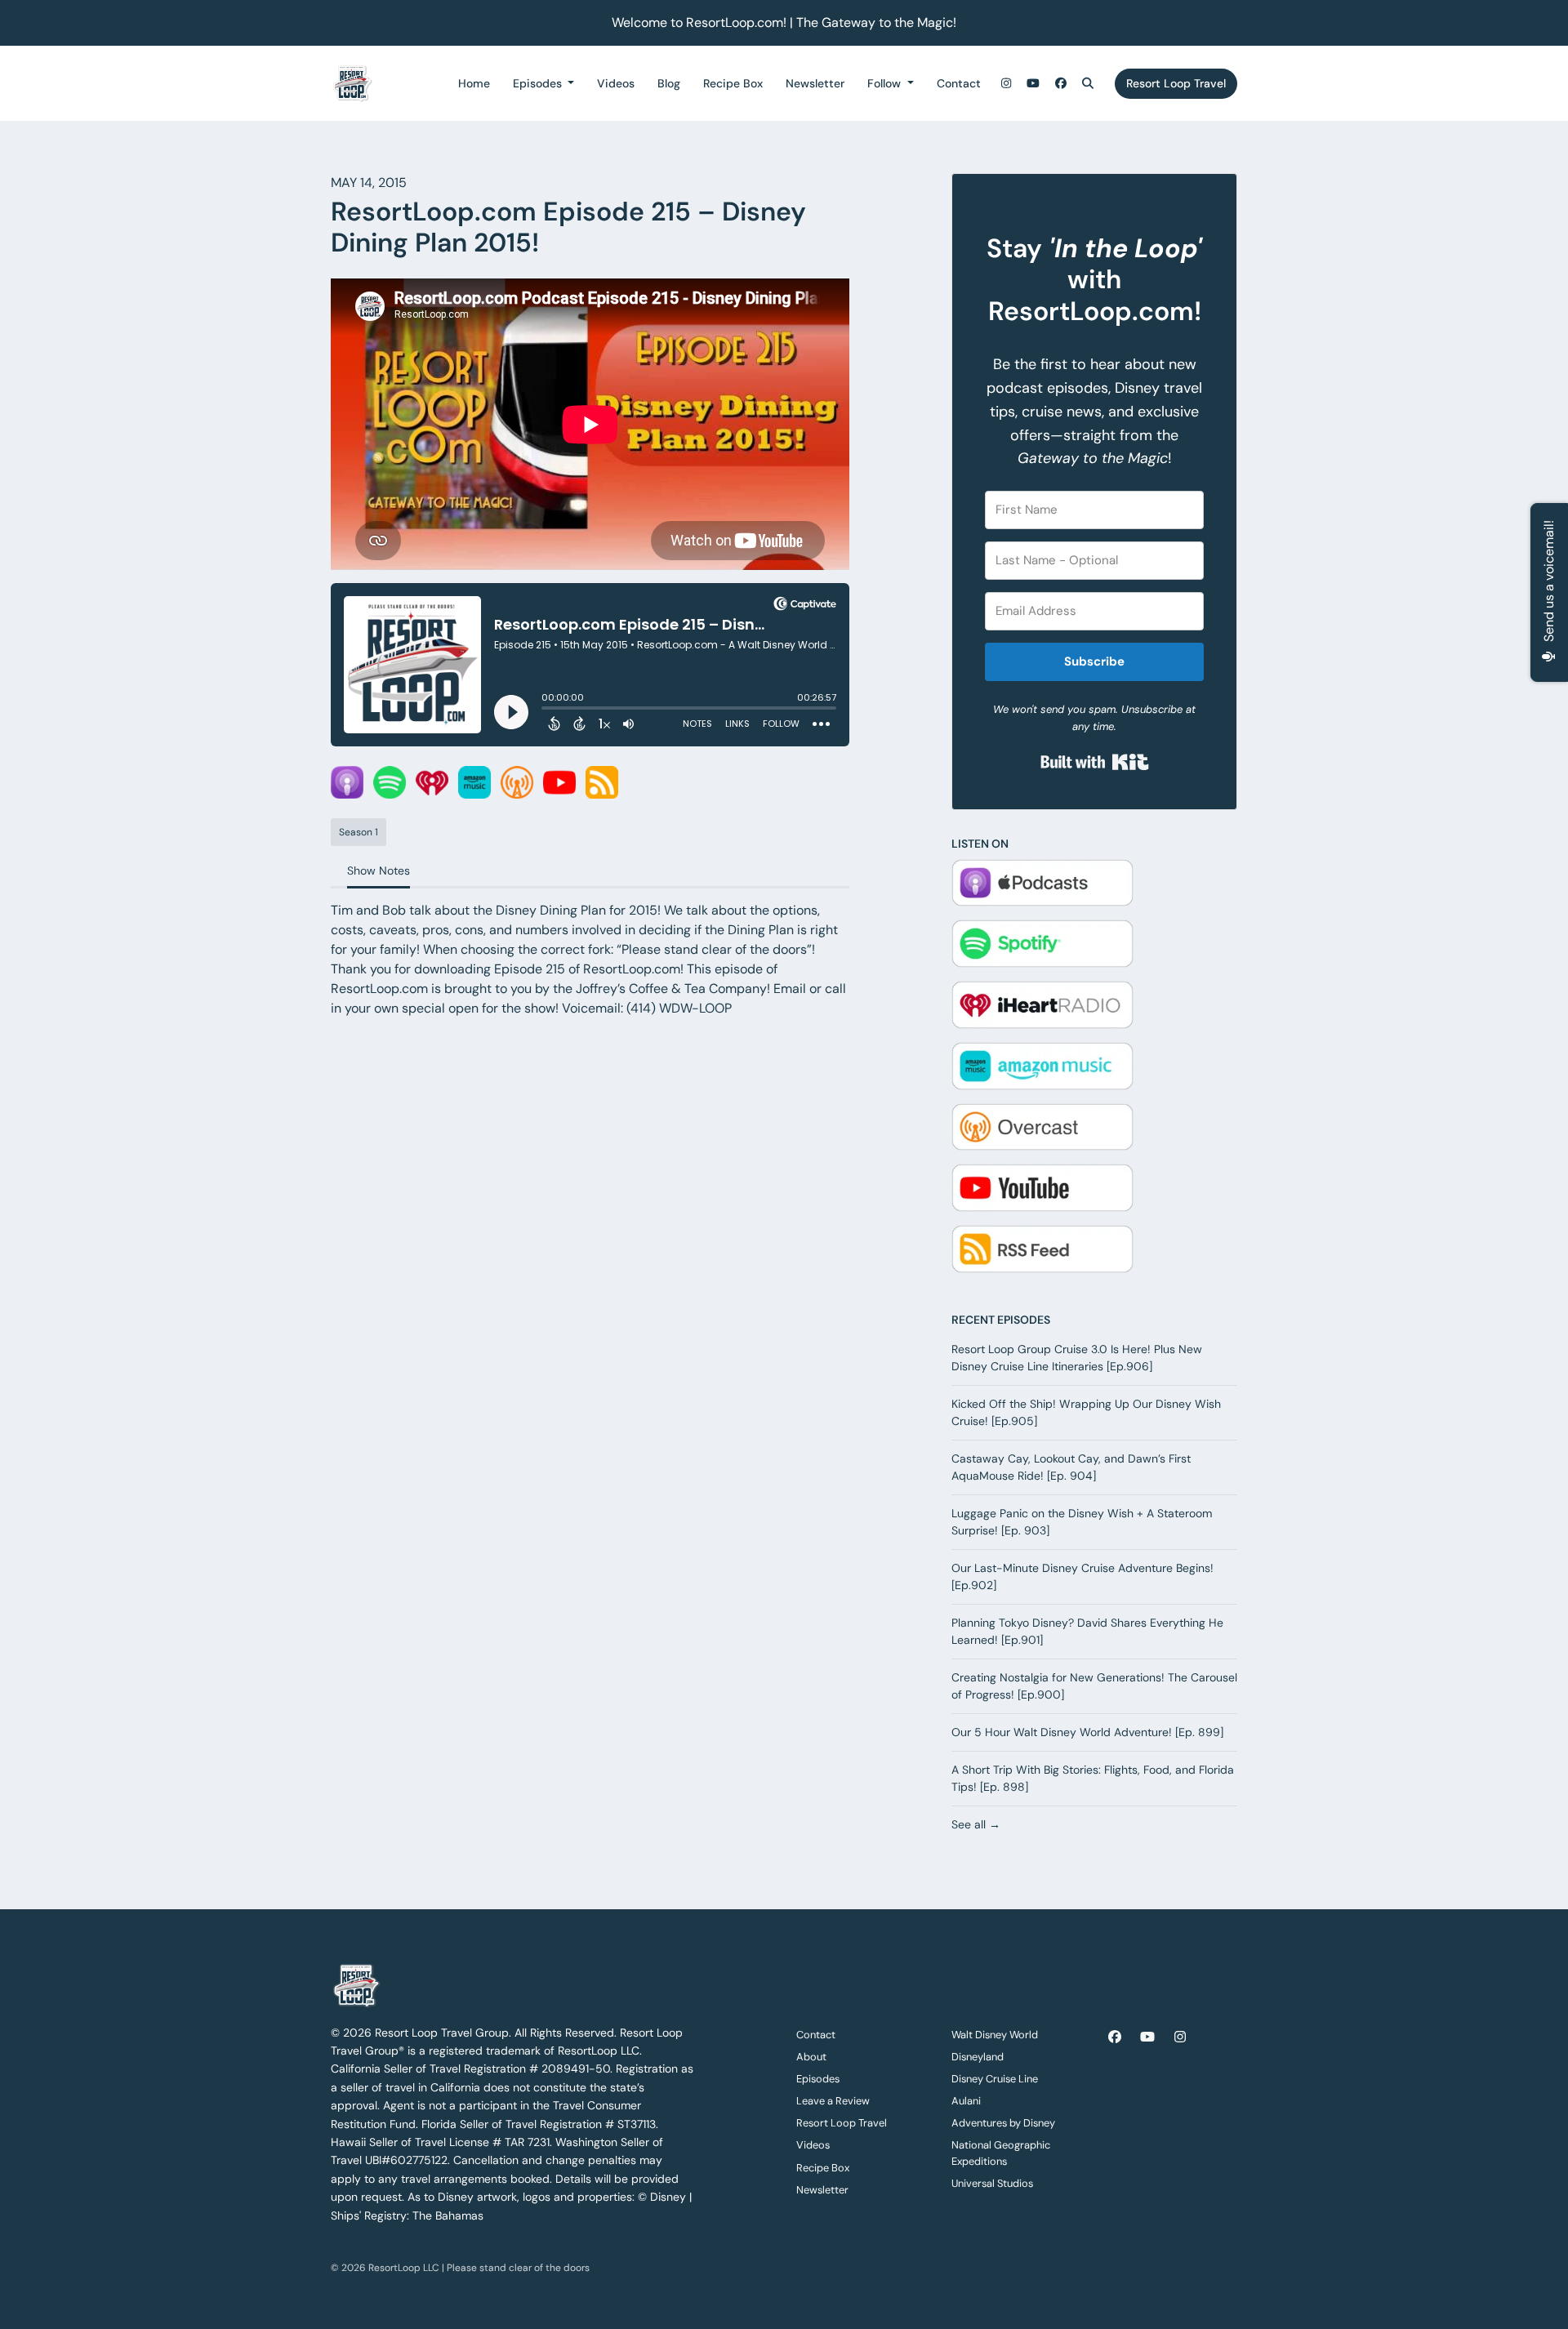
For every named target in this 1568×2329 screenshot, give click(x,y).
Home (474, 83)
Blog (669, 83)
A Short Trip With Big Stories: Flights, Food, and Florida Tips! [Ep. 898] (1093, 1778)
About (811, 2057)
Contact (959, 83)
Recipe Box (733, 83)
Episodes (539, 83)
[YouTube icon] (1147, 2037)
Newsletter (815, 83)
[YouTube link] (1034, 84)
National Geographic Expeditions (1001, 2153)
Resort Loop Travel (1176, 83)
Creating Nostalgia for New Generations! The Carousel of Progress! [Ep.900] (1094, 1686)
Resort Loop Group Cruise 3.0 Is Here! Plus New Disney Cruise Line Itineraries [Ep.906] (1077, 1358)
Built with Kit (1095, 762)
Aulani (966, 2101)
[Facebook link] (1061, 84)
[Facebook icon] (1115, 2037)
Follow (886, 83)
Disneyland (978, 2057)
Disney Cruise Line (995, 2079)
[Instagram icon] (1180, 2037)
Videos (616, 83)
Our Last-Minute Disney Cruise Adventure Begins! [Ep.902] (1082, 1576)
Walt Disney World (995, 2035)
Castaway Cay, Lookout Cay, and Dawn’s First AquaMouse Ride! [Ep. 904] (1071, 1467)
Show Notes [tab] (379, 871)
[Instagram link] (1006, 84)
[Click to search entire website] (1089, 84)
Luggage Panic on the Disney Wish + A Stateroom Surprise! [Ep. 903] (1082, 1522)
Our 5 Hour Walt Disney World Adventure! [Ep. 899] (1087, 1732)
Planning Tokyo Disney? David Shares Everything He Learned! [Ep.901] (1087, 1631)
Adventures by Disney (1003, 2123)
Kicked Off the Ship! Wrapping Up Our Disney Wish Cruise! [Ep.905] (1086, 1412)
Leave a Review (833, 2101)
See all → (976, 1824)
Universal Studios (992, 2183)
